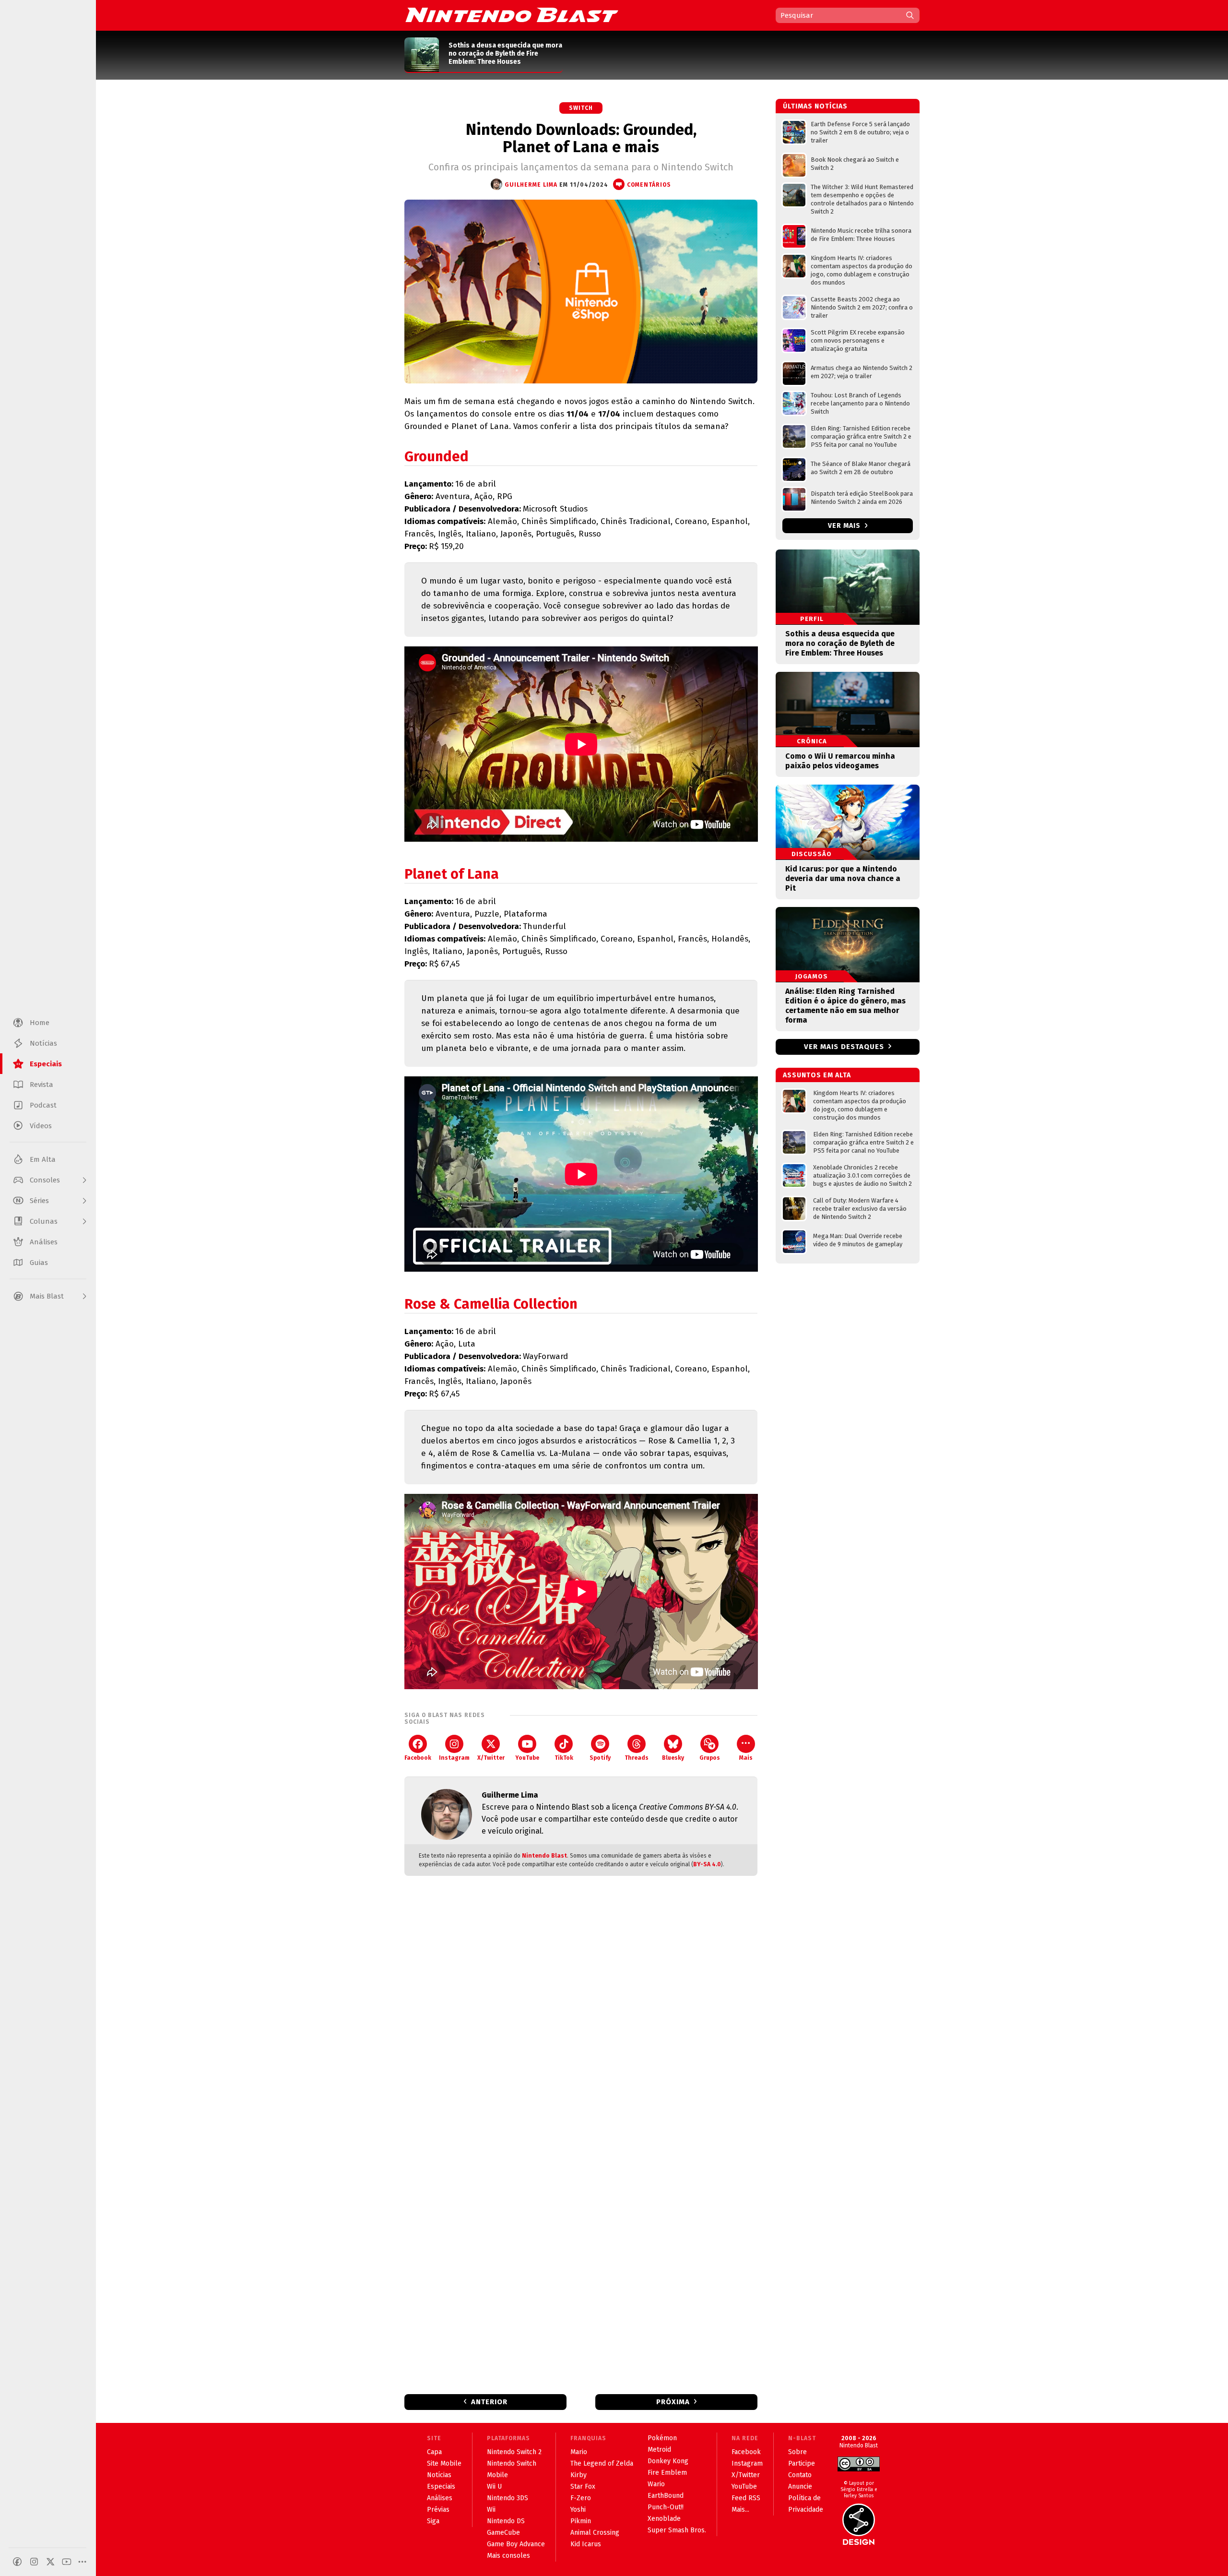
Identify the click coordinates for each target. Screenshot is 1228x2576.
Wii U (494, 2487)
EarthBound (666, 2496)
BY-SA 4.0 (707, 1864)
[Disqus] (581, 2010)
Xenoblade (664, 2519)
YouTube (527, 1758)
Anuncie (800, 2487)
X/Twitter (491, 1758)
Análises (440, 2498)
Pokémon (662, 2438)
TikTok (564, 1758)
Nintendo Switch (512, 2463)
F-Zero (581, 2498)
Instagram (454, 1758)
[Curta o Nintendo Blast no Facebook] (17, 2562)
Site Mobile (444, 2463)
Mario (579, 2452)
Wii (491, 2510)
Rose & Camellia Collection (491, 1304)
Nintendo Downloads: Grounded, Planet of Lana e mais (581, 138)
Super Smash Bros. (677, 2530)
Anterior (489, 2402)
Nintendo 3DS (508, 2498)
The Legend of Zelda (602, 2463)
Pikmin (581, 2521)
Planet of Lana (452, 874)
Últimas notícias (815, 106)
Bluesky (673, 1758)
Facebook (418, 1758)
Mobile (497, 2475)
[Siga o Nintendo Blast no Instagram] (34, 2562)
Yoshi (578, 2510)
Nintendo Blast (544, 1856)
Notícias (439, 2475)
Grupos (710, 1758)
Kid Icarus (586, 2544)
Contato (800, 2475)
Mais (746, 1758)
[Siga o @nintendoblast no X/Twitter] (50, 2562)
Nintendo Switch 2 (514, 2452)
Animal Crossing (595, 2533)
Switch (581, 108)
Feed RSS (746, 2498)
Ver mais (845, 526)
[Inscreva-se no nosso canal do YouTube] (67, 2562)
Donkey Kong (668, 2461)
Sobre (797, 2452)
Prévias (438, 2510)
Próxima (673, 2402)
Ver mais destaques (844, 1047)
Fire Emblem (667, 2473)
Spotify (600, 1758)
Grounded (437, 457)
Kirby (579, 2475)
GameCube (503, 2533)
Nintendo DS (506, 2521)
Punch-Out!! (666, 2507)
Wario (656, 2484)
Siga (433, 2521)
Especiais (441, 2487)
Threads (637, 1758)
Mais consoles (508, 2556)
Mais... (740, 2510)
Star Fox (583, 2487)
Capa (434, 2452)
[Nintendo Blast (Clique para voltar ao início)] (512, 15)
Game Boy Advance (516, 2544)
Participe (802, 2463)
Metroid (659, 2450)
